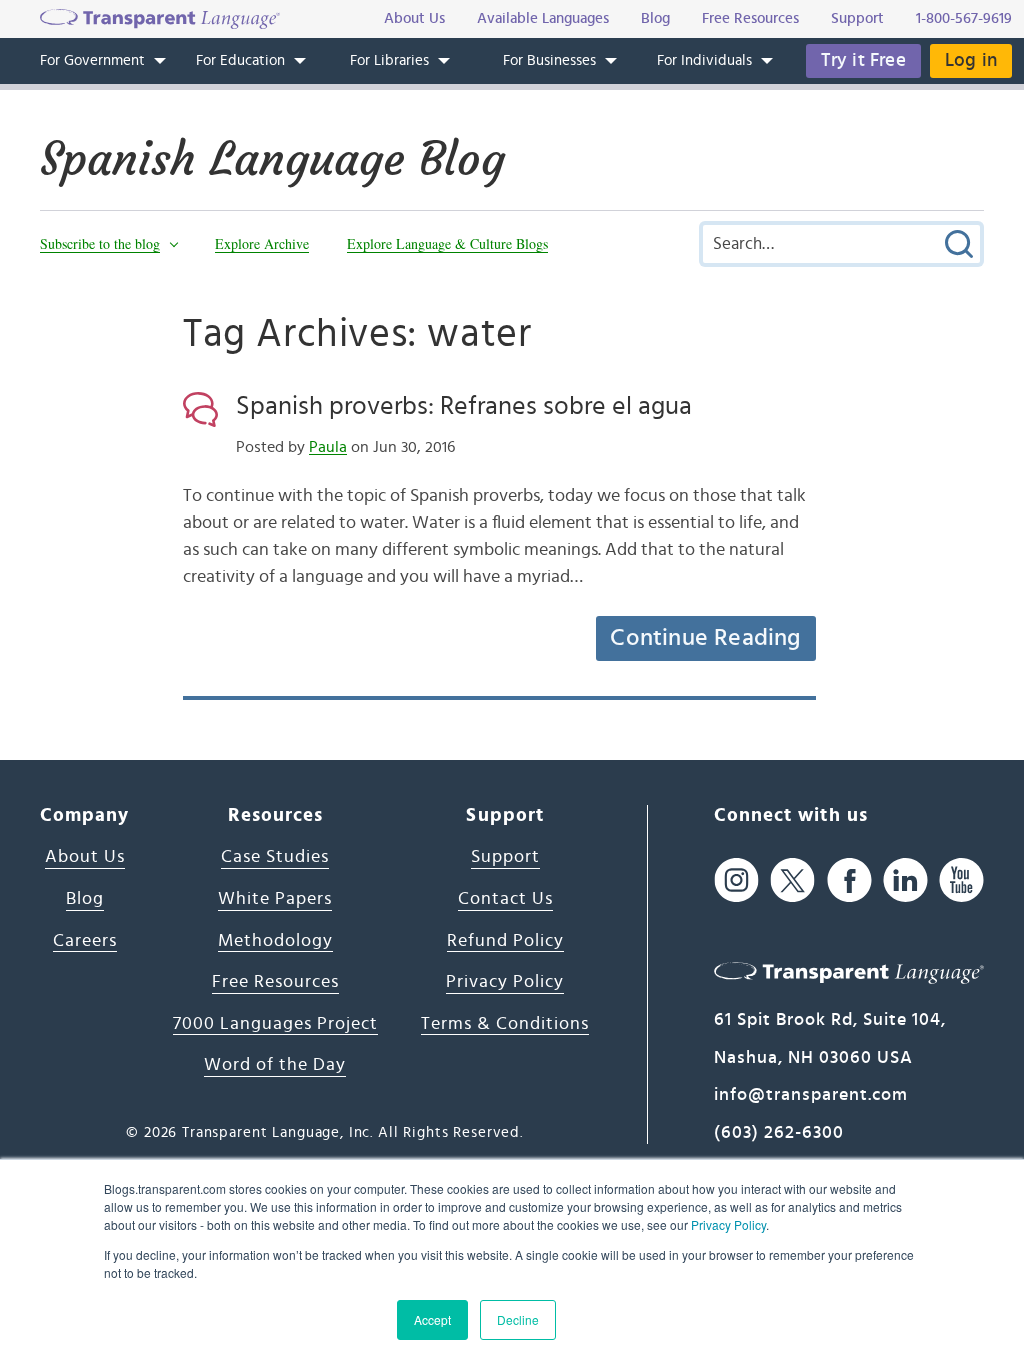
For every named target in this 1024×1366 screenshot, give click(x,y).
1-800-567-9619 (964, 18)
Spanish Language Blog (272, 159)
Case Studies (275, 857)
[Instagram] (736, 879)
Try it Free (863, 60)
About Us (85, 857)
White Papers (275, 899)
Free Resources (275, 982)
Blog (85, 899)
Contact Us (505, 899)
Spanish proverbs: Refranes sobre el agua (464, 406)
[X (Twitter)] (792, 879)
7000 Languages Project (275, 1024)
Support (505, 857)
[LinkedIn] (905, 879)
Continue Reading (705, 638)
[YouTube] (961, 879)
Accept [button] (432, 1319)
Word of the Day (275, 1065)
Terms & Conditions (505, 1024)
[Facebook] (849, 879)
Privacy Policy (728, 1224)
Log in (971, 60)
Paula (328, 447)
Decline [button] (518, 1319)
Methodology (275, 941)
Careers (85, 941)
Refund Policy (505, 941)
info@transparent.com (811, 1095)
